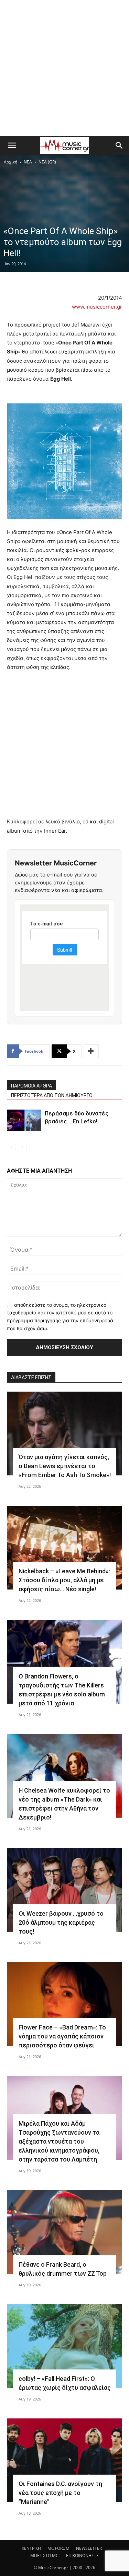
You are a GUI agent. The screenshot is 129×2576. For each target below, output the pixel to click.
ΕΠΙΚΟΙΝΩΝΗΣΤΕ (82, 2555)
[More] (91, 1051)
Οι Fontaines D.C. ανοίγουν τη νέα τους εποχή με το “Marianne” (60, 2493)
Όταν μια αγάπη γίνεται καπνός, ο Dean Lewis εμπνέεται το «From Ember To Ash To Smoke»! (65, 1466)
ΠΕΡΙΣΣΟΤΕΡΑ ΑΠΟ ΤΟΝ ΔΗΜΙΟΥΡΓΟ (52, 1095)
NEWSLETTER (89, 2548)
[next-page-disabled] (22, 1147)
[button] (12, 146)
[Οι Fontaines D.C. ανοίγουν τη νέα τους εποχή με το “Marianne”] (64, 2460)
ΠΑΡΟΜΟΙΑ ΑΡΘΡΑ (31, 1086)
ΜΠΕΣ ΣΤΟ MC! (45, 2555)
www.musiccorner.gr (97, 307)
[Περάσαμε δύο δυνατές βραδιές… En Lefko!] (24, 1120)
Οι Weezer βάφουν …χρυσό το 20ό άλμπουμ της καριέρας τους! (61, 1922)
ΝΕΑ (28, 162)
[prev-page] (11, 1147)
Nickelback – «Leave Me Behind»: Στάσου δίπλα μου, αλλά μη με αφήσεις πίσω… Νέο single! (64, 1580)
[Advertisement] (64, 68)
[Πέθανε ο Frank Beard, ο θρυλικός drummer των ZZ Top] (64, 2232)
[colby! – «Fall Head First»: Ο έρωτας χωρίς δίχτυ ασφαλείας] (64, 2346)
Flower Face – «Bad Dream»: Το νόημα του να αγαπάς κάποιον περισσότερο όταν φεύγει (62, 2036)
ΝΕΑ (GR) (47, 162)
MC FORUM (58, 2548)
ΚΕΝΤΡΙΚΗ (31, 2548)
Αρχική (10, 162)
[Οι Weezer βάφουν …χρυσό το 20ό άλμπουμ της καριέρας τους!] (64, 1890)
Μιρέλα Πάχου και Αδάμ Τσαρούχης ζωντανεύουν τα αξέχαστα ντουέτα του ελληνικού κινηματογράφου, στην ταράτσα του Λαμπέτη (59, 2141)
